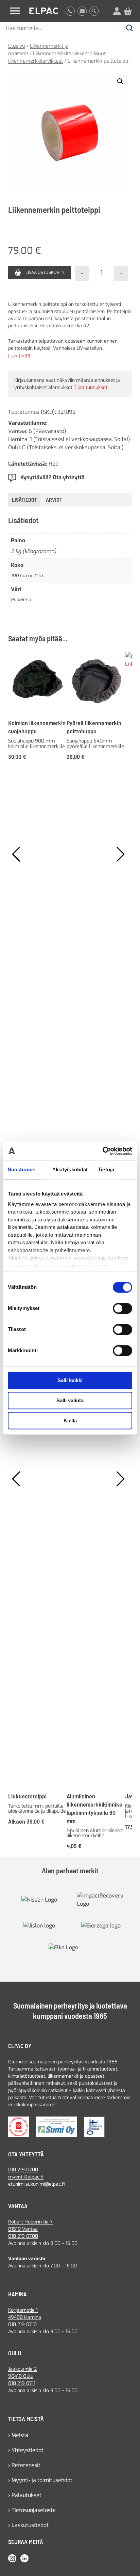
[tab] (54, 500)
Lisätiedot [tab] (24, 499)
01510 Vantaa (23, 2229)
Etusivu (17, 46)
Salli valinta (70, 1400)
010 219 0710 (22, 2324)
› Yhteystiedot (26, 2450)
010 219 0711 (22, 2383)
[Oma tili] (117, 11)
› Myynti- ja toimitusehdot (40, 2480)
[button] (120, 81)
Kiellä (70, 1420)
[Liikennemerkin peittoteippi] (70, 132)
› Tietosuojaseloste (32, 2510)
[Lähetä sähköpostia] (82, 11)
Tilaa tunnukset (91, 387)
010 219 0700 (23, 2170)
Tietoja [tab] (106, 1169)
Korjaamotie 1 (23, 2310)
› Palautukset (25, 2495)
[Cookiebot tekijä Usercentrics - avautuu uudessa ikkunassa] (102, 1151)
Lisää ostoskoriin (45, 272)
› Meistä (18, 2435)
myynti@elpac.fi (26, 2177)
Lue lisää (19, 357)
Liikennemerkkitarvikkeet (61, 53)
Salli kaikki (70, 1380)
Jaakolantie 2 (22, 2369)
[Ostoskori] (128, 11)
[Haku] (94, 11)
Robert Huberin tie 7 (30, 2222)
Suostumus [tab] (22, 1169)
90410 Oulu (21, 2376)
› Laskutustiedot (28, 2525)
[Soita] (70, 11)
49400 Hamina (25, 2317)
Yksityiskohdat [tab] (70, 1169)
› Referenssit (24, 2465)
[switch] (122, 1308)
